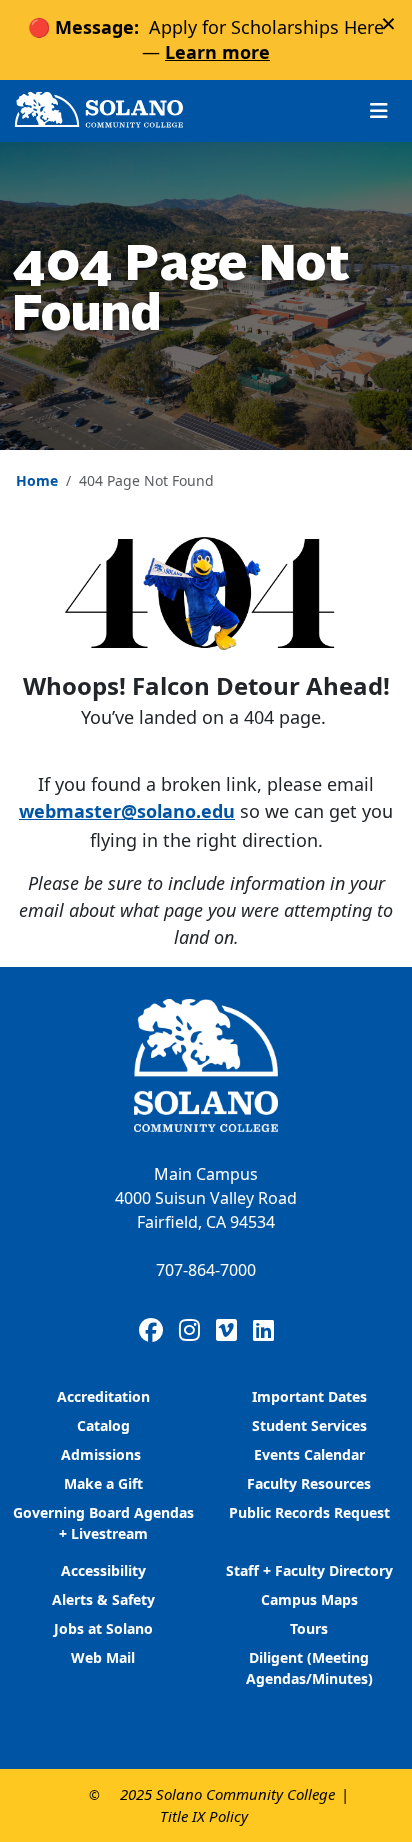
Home (37, 480)
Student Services (309, 1425)
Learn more (217, 52)
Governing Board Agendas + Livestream (103, 1523)
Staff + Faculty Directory (309, 1570)
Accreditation (103, 1396)
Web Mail (103, 1657)
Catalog (103, 1425)
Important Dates (309, 1396)
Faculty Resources (309, 1483)
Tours (309, 1628)
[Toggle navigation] (379, 110)
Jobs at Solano (103, 1628)
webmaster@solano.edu (127, 811)
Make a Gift (103, 1483)
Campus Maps (309, 1599)
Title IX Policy (204, 1816)
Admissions (103, 1454)
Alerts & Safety (103, 1599)
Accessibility (103, 1570)
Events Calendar (309, 1454)
